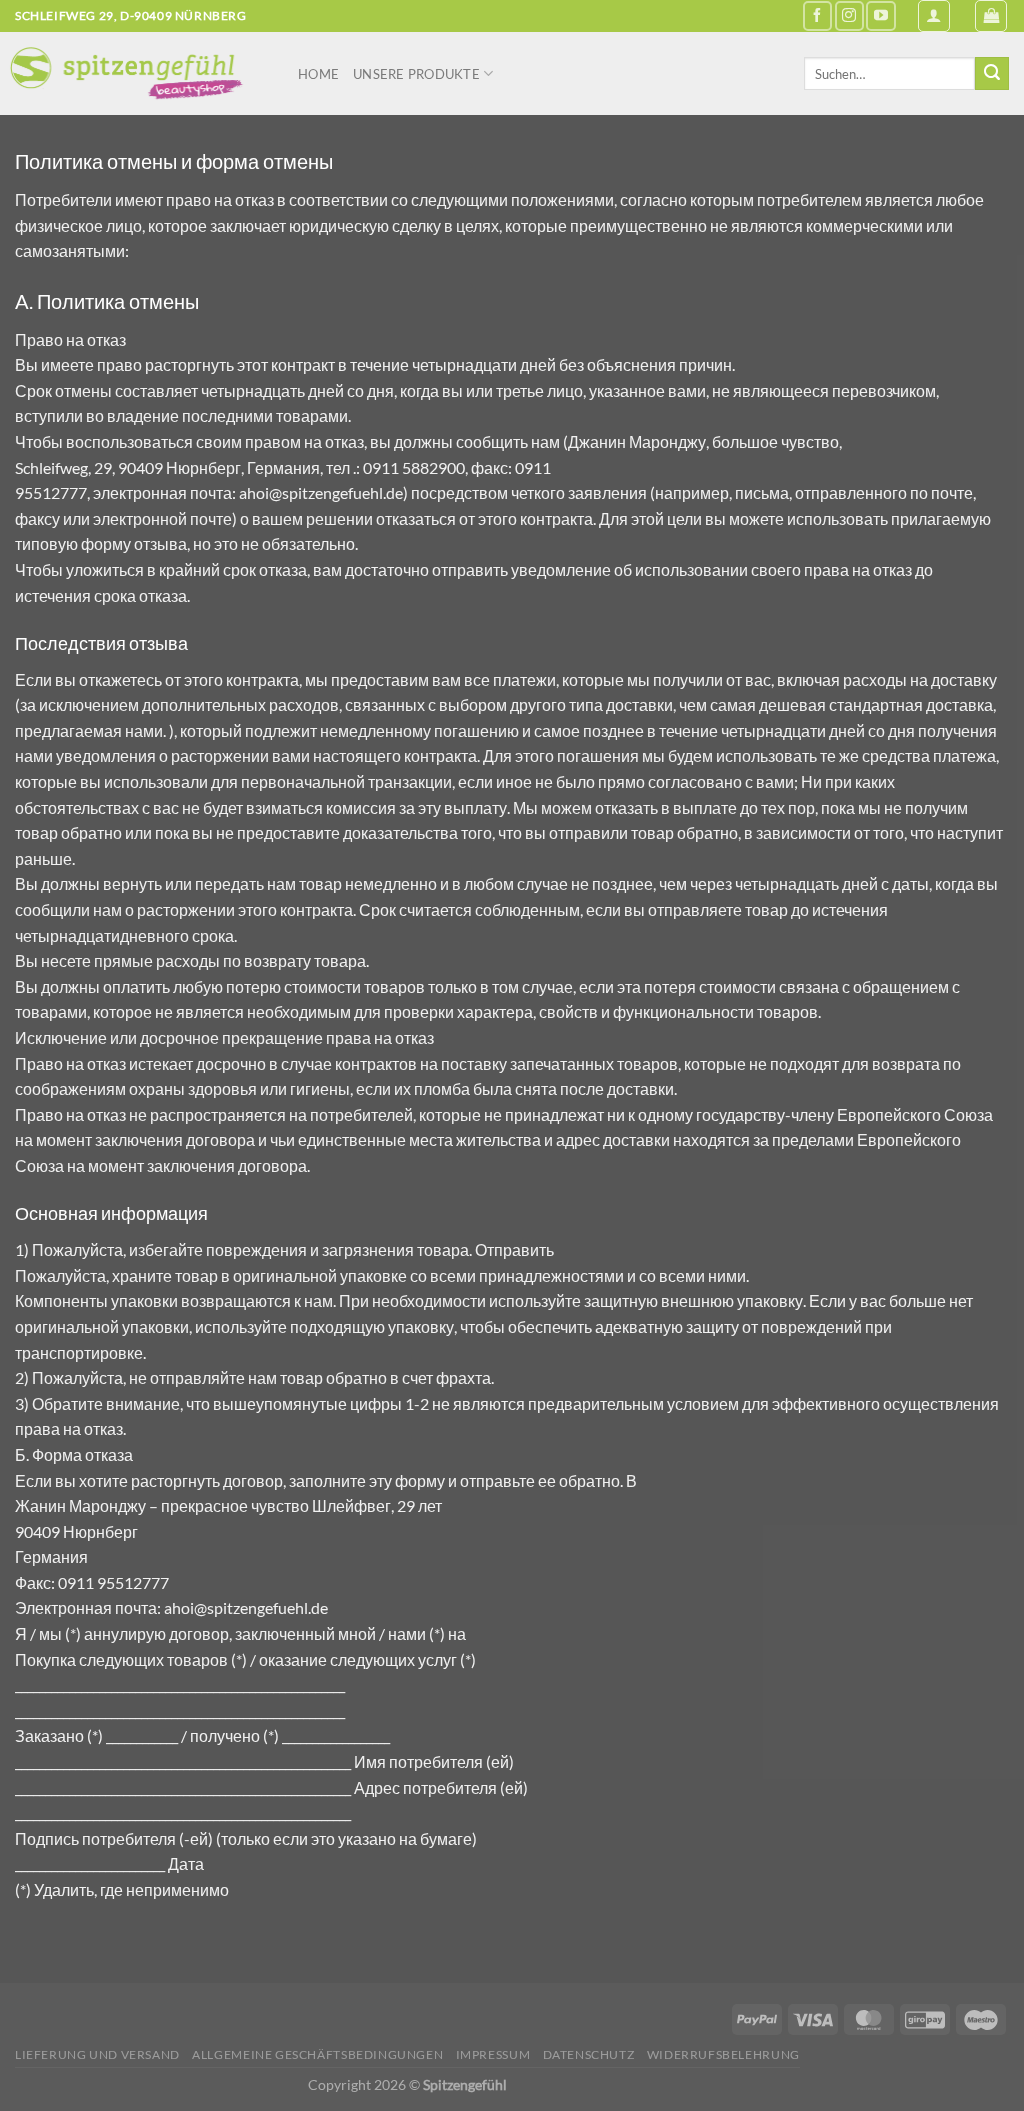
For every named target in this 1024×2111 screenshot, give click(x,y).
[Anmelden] (934, 16)
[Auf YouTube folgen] (880, 15)
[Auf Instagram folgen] (849, 15)
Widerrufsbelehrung (723, 2054)
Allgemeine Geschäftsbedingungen (317, 2054)
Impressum (493, 2054)
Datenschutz (589, 2054)
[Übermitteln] (992, 74)
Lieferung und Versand (97, 2054)
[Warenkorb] (991, 16)
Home (318, 74)
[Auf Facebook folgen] (817, 15)
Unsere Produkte (416, 74)
